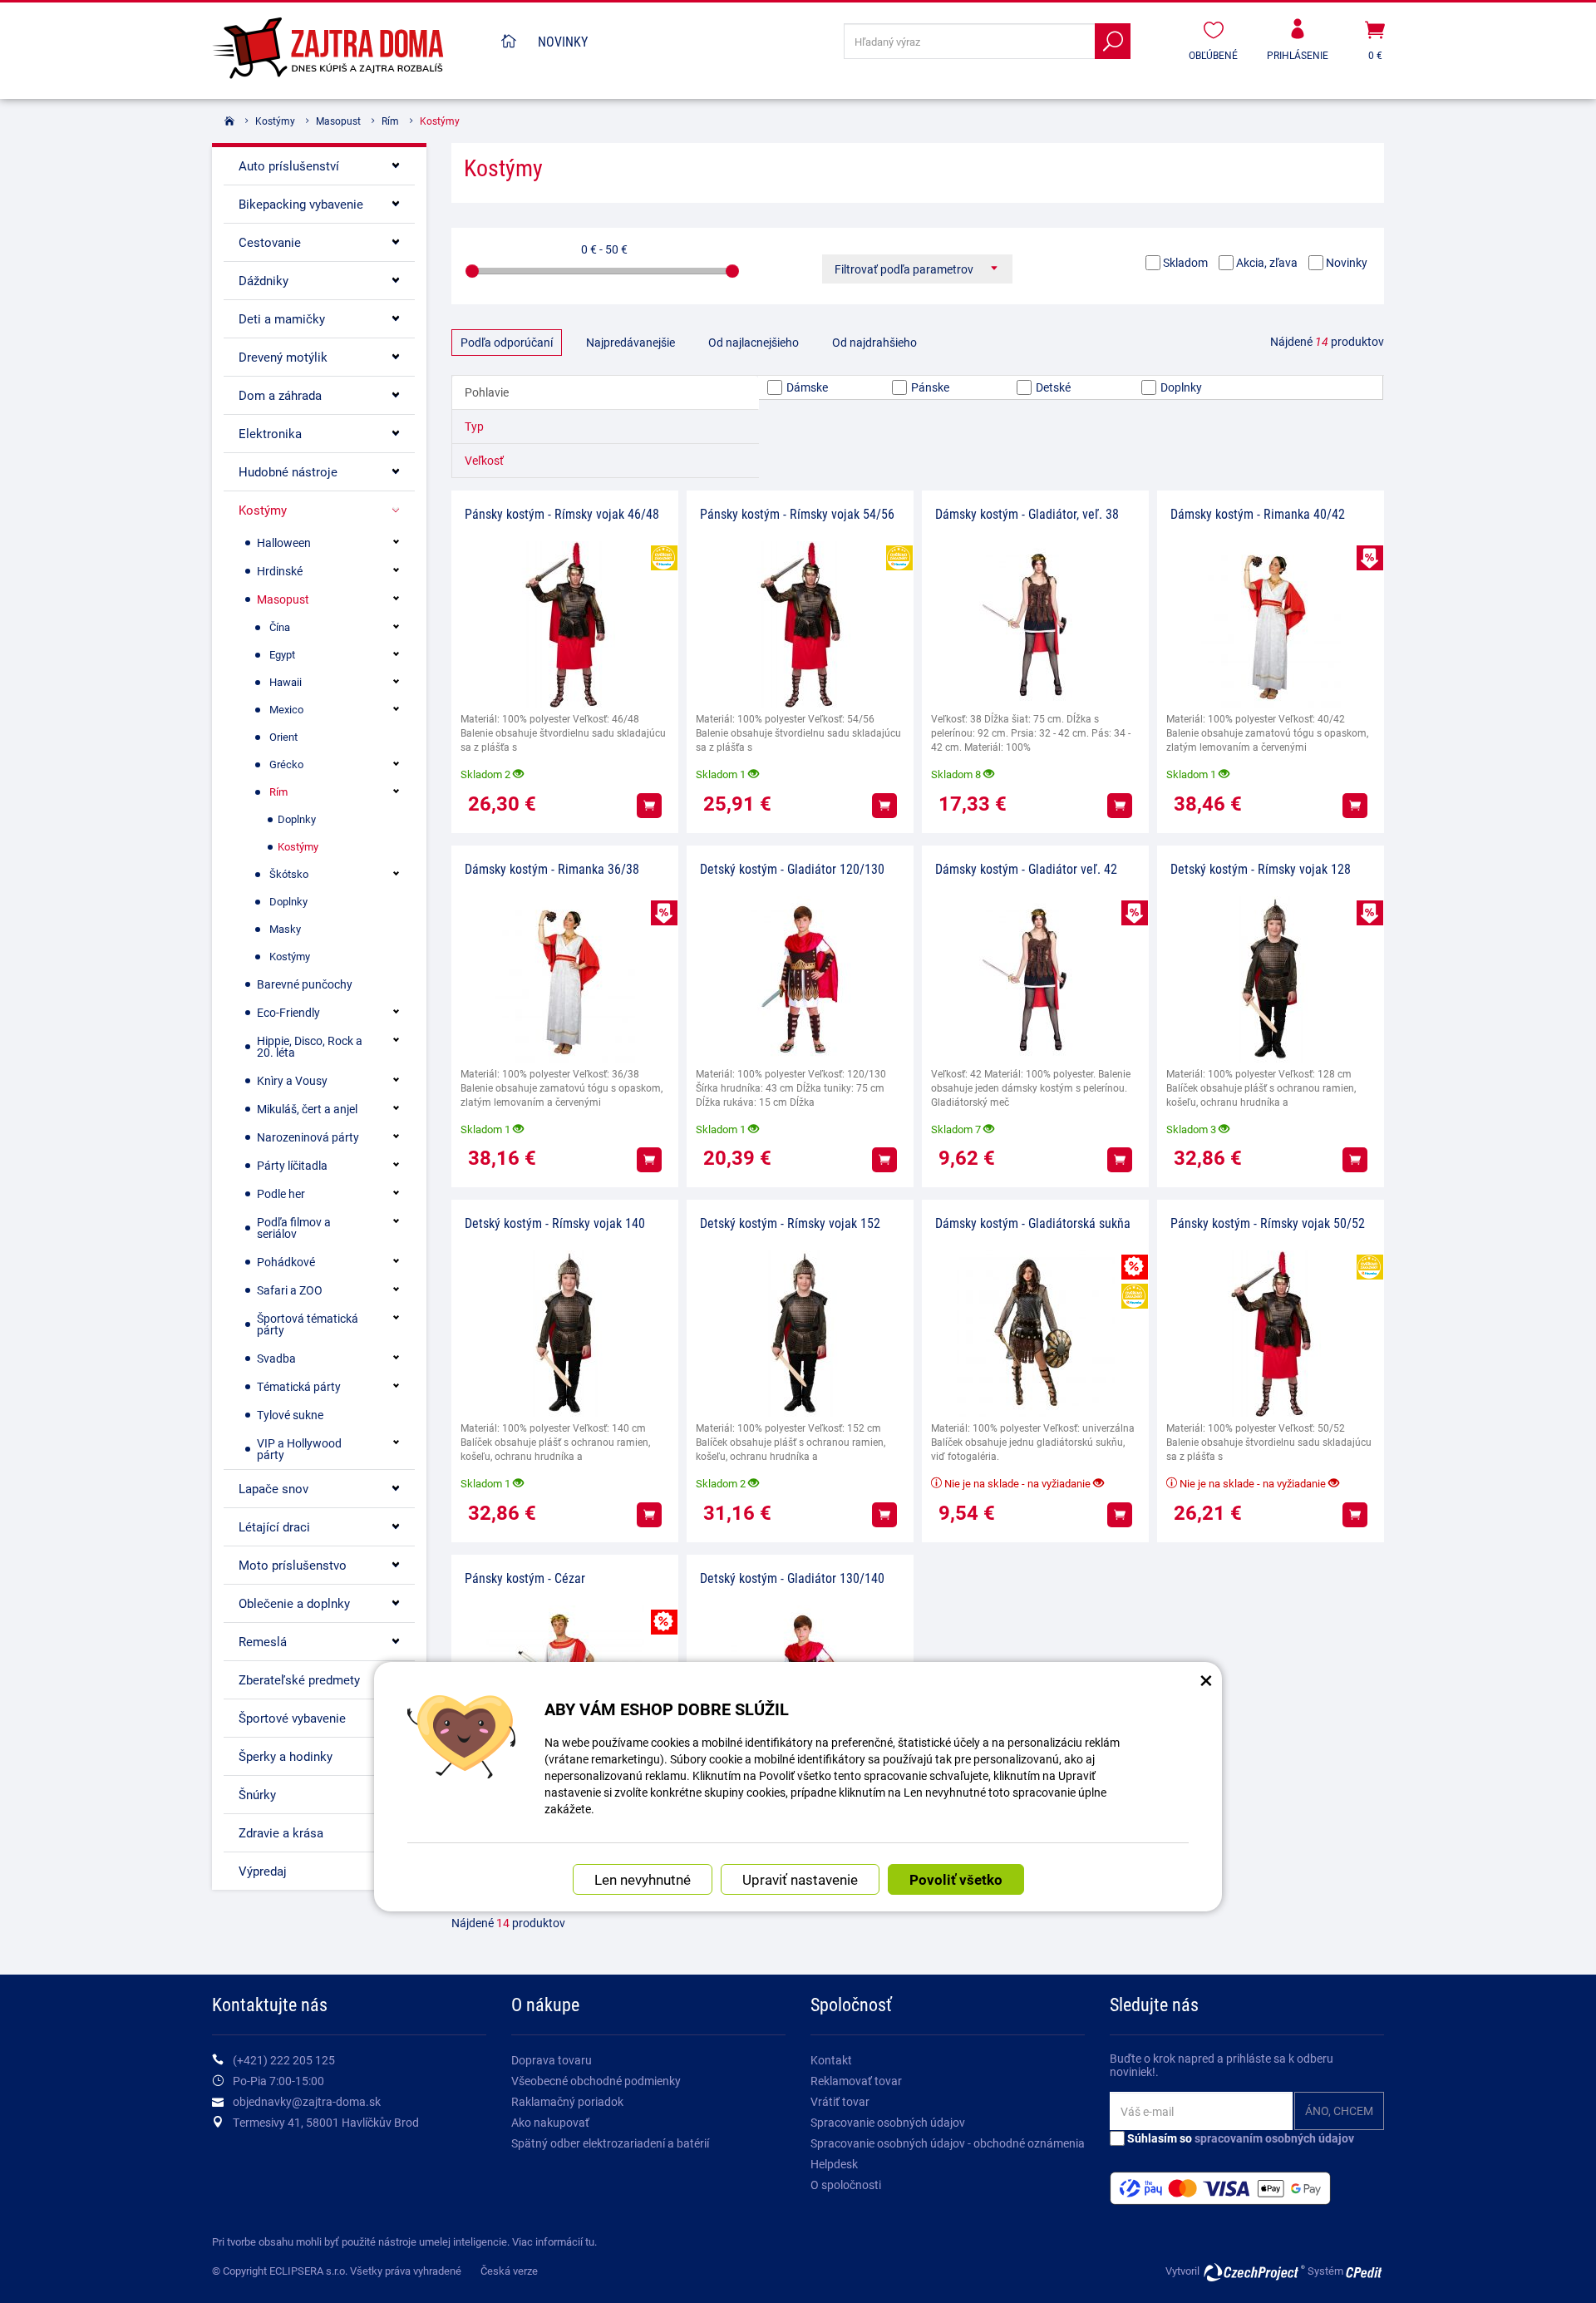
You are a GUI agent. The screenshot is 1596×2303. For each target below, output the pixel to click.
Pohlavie (487, 392)
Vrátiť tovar (840, 2101)
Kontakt (831, 2060)
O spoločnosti (846, 2185)
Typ (474, 426)
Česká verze (509, 2271)
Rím (390, 121)
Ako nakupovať (550, 2122)
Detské (1052, 387)
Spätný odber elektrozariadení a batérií (610, 2143)
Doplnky (1180, 387)
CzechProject (1254, 2272)
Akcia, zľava (1266, 262)
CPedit (1365, 2272)
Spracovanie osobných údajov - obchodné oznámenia (948, 2143)
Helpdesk (834, 2164)
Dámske (806, 387)
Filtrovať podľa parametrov (905, 269)
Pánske (929, 387)
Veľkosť (484, 460)
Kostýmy (275, 121)
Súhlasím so (1239, 2138)
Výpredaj (263, 1871)
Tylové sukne (290, 1415)
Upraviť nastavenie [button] (800, 1879)
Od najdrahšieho (874, 342)
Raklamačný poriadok (567, 2101)
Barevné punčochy (305, 984)
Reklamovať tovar (856, 2081)
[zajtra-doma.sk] (349, 49)
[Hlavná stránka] (509, 42)
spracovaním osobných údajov (1274, 2138)
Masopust (338, 121)
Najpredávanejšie (631, 342)
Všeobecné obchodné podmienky (596, 2081)
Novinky (563, 41)
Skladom (1184, 262)
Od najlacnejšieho (754, 342)
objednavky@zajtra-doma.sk (307, 2101)
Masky (285, 929)
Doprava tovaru (552, 2060)
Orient (283, 737)
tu (590, 2241)
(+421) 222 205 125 (284, 2060)
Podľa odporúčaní (507, 342)
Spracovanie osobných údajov (888, 2122)
